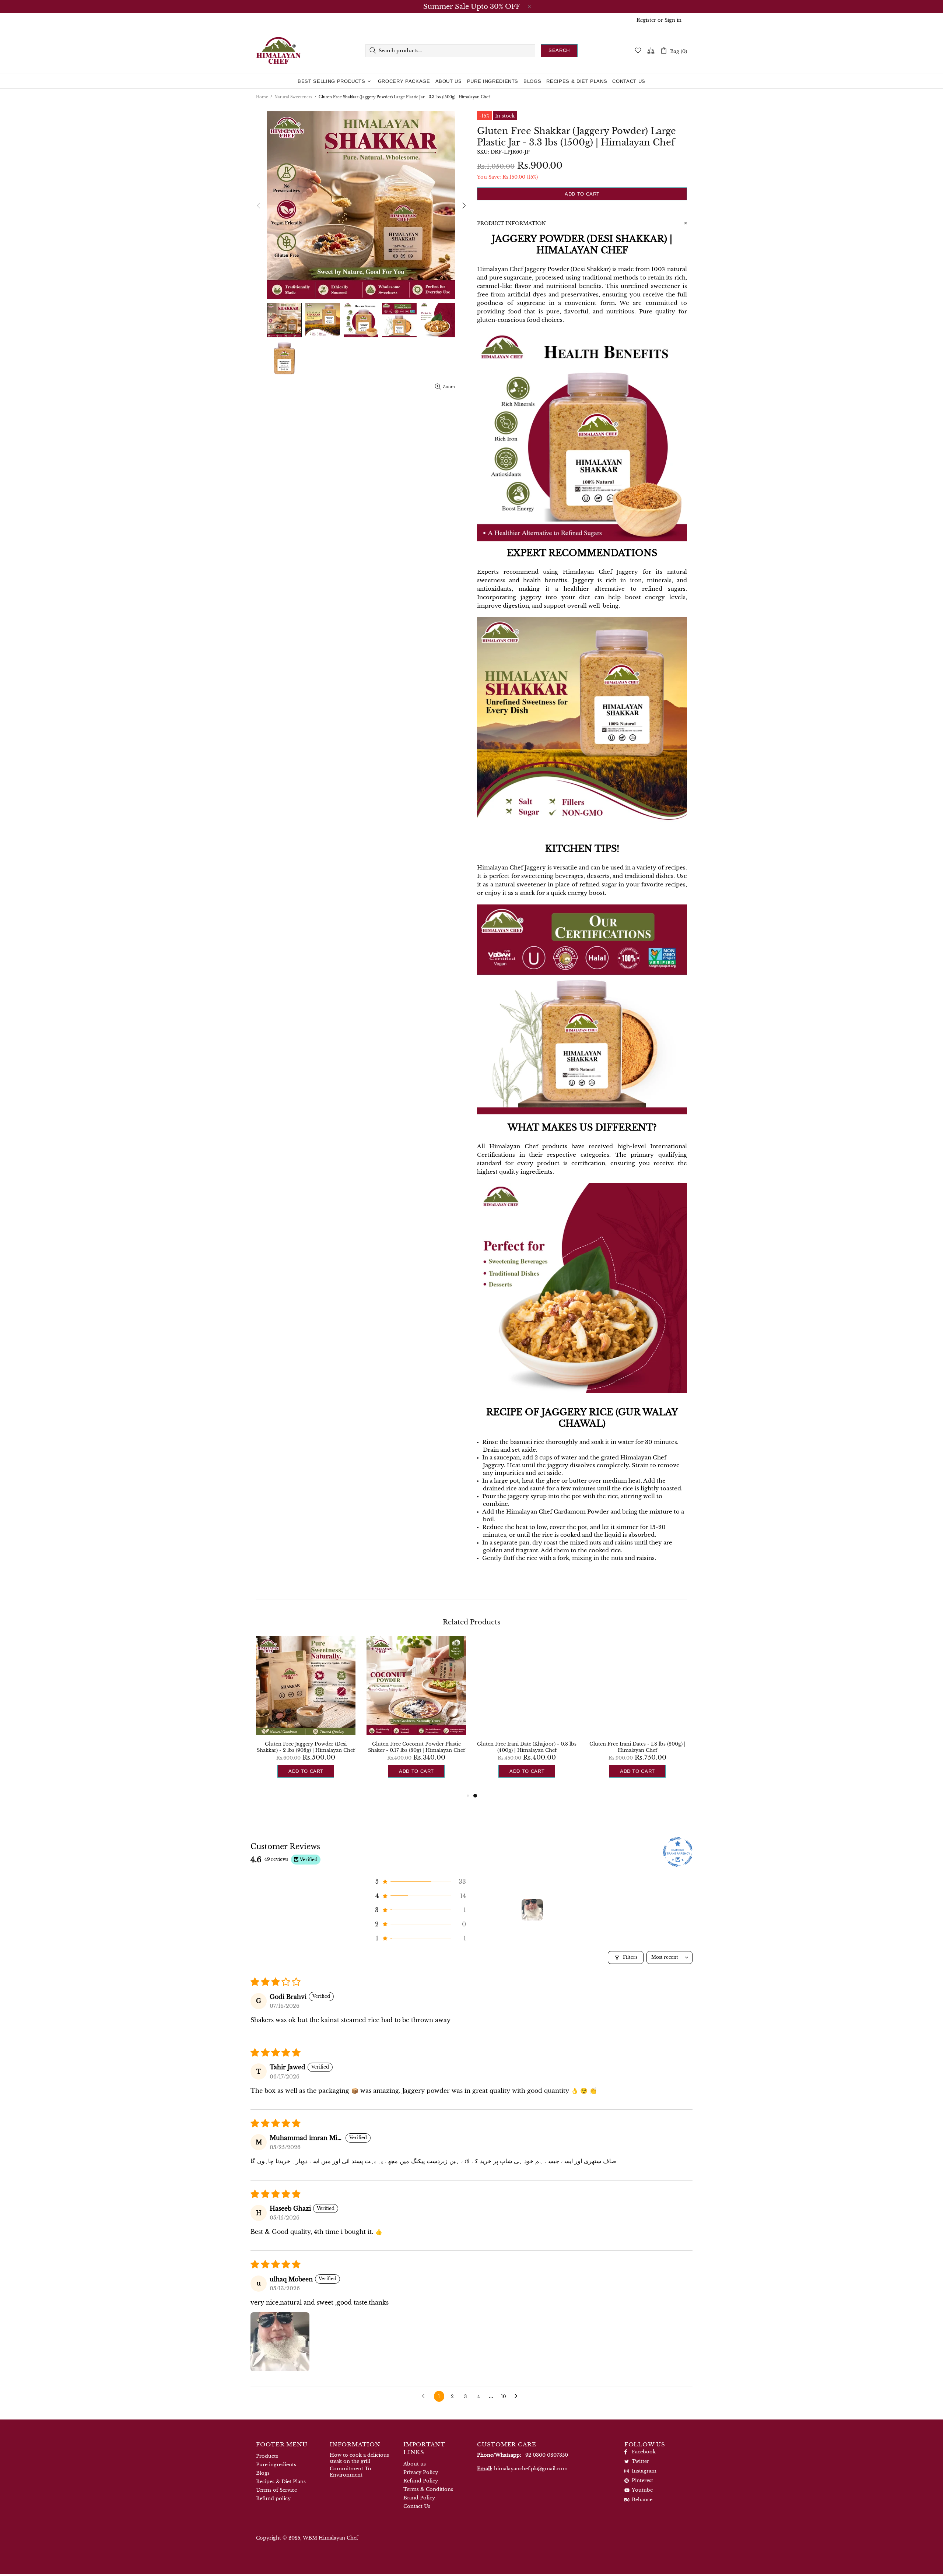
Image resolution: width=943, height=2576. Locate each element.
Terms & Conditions (428, 2489)
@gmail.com (531, 2469)
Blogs (263, 2473)
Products (267, 2456)
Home (262, 97)
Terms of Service (276, 2490)
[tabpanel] (527, 1714)
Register (646, 20)
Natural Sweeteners (293, 97)
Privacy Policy (421, 2472)
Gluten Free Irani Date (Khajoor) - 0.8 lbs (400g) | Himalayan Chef (527, 1747)
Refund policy (273, 2498)
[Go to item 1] (532, 1910)
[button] (420, 1881)
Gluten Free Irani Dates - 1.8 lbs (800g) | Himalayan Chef (637, 1747)
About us (415, 2464)
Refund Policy (421, 2481)
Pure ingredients (276, 2465)
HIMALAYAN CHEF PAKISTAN (278, 50)
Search (559, 50)
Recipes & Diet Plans (281, 2482)
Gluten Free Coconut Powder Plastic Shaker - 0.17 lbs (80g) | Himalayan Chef (416, 1747)
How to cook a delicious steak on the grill (359, 2458)
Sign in (673, 20)
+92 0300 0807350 (545, 2455)
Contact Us (417, 2506)
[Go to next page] (518, 2396)
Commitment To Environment (350, 2472)
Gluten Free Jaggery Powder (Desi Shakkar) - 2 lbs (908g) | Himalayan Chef (306, 1747)
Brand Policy (419, 2498)
